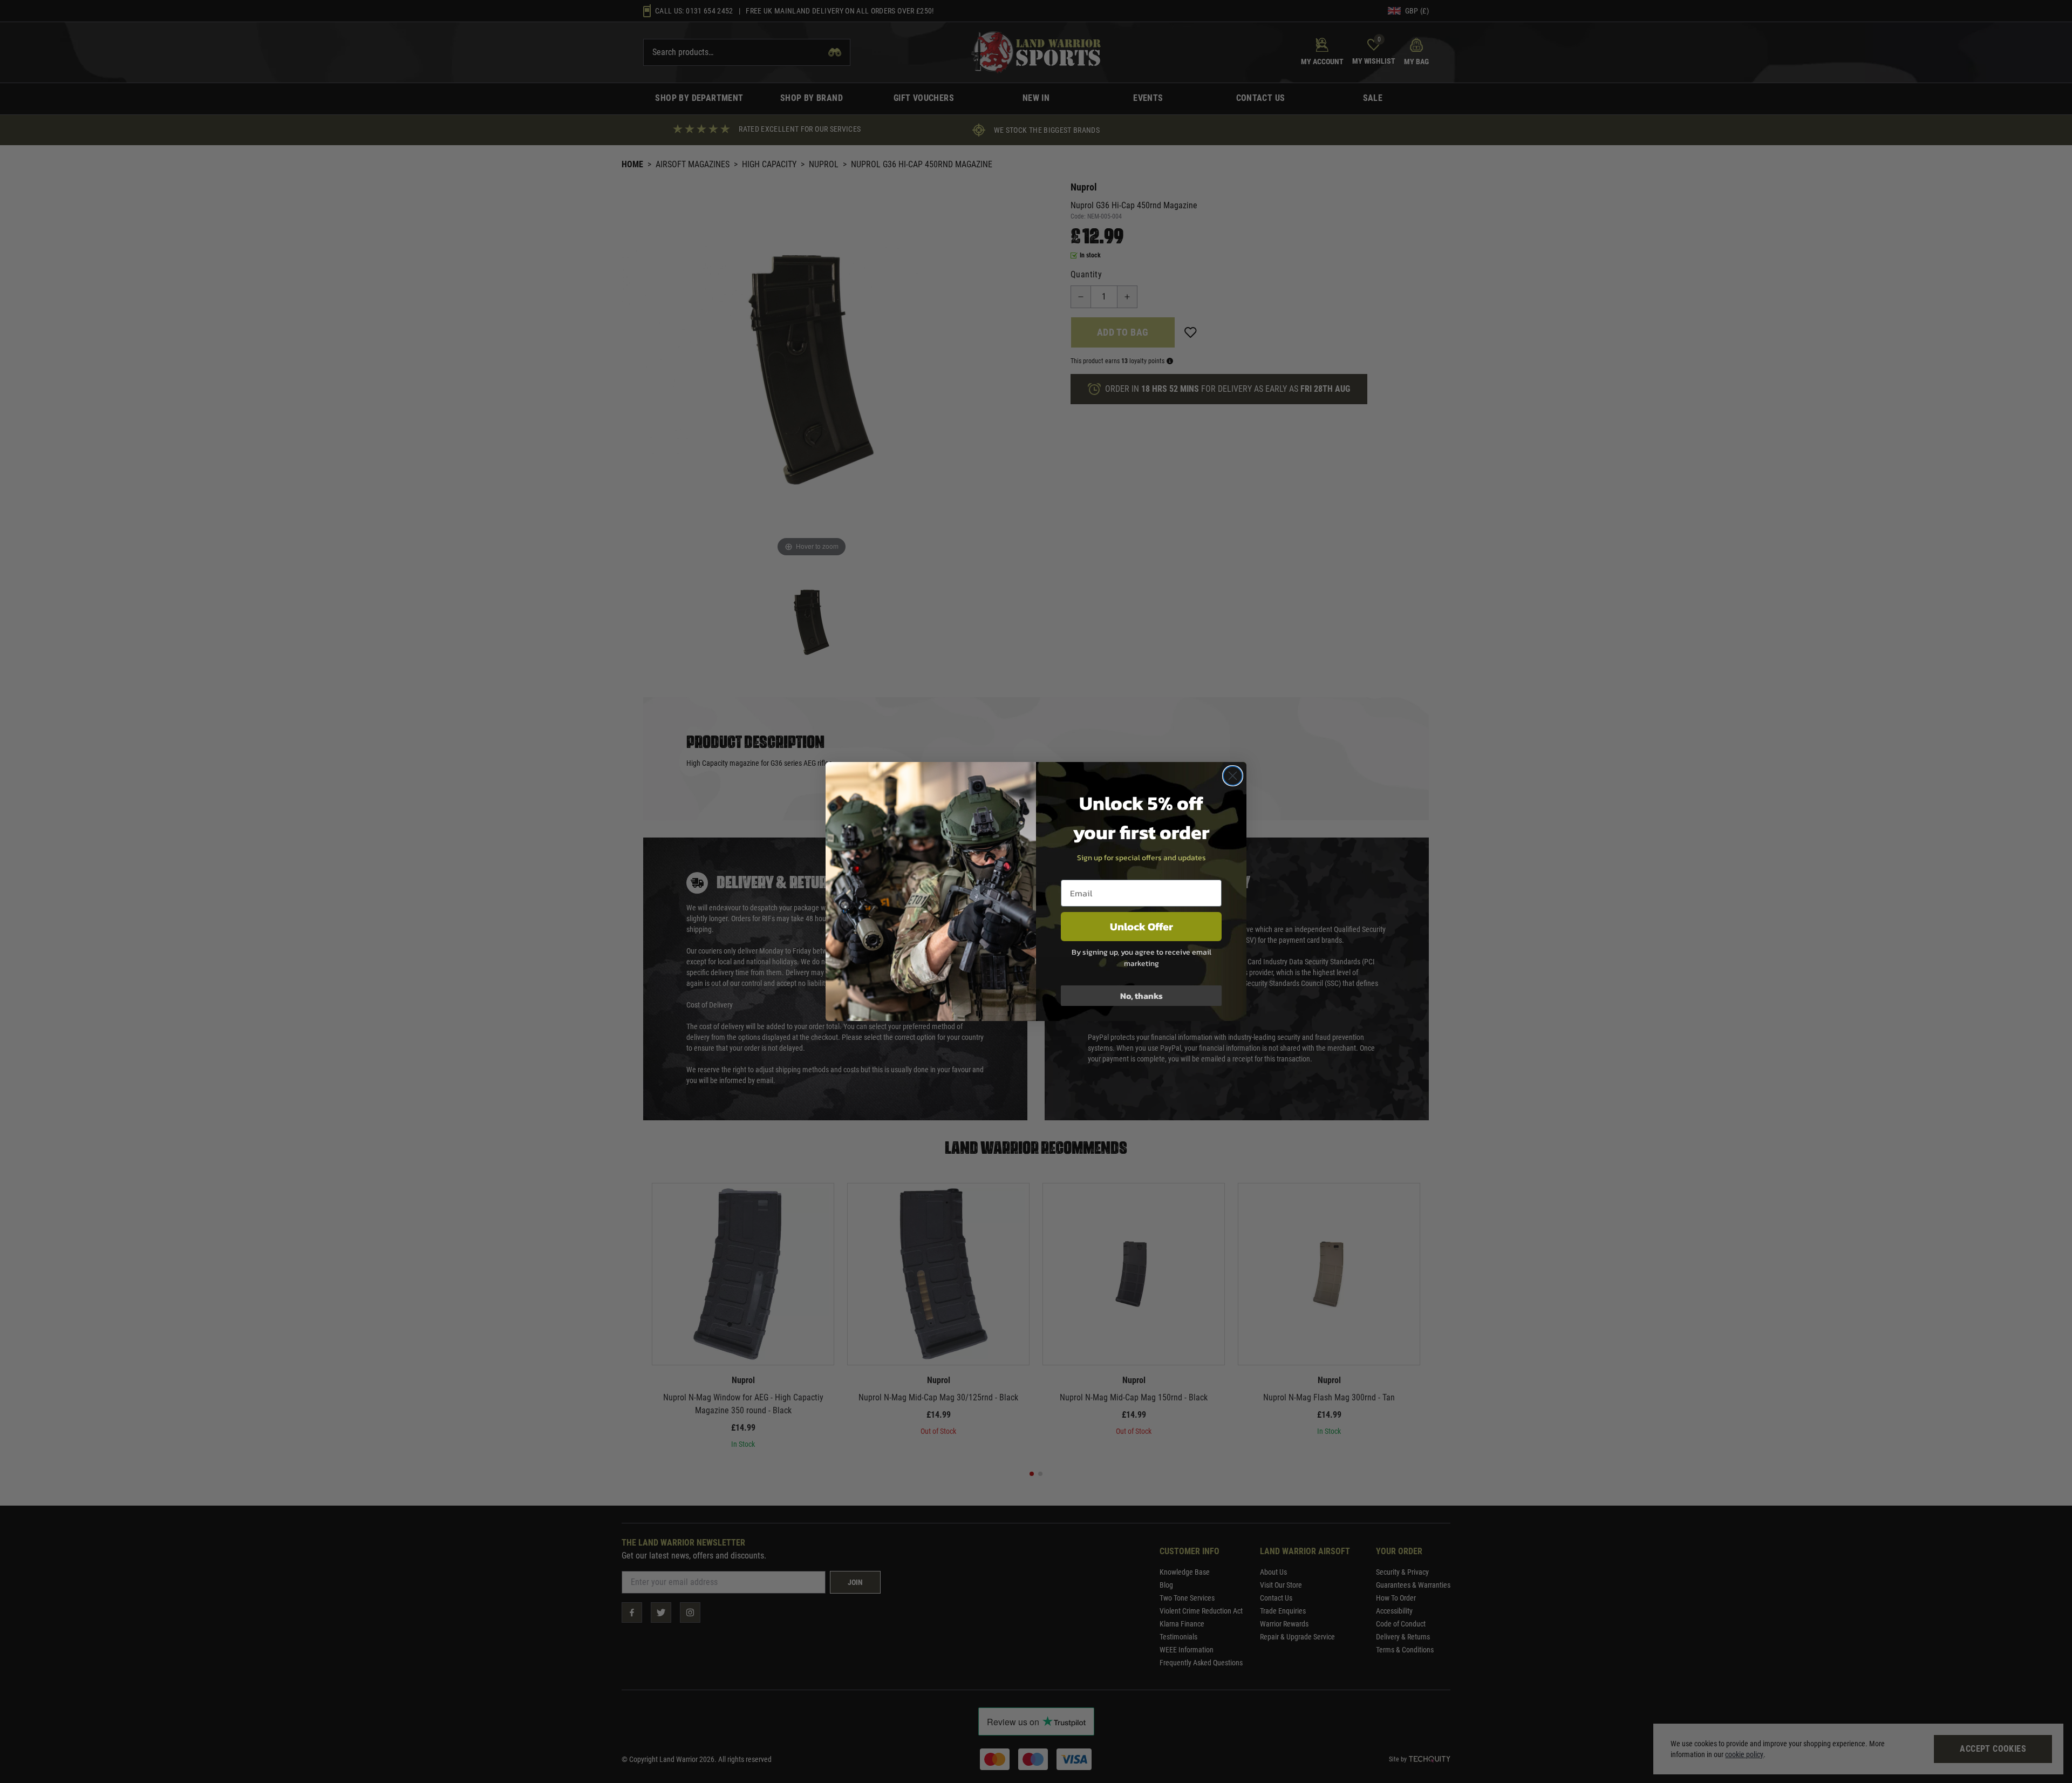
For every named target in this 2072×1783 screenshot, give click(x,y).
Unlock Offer (1141, 927)
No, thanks (1141, 996)
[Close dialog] (1233, 776)
